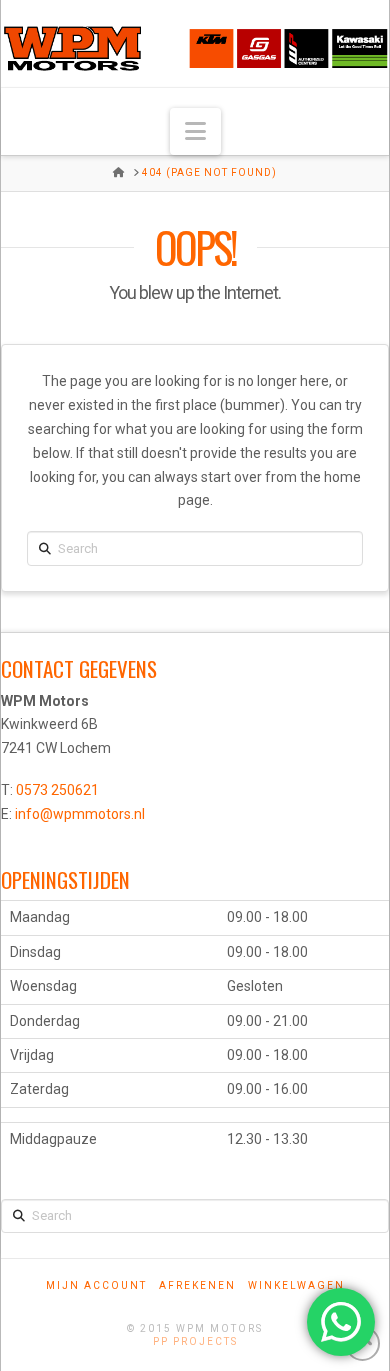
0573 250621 (57, 790)
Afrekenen (197, 1285)
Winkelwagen (296, 1285)
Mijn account (96, 1285)
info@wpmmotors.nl (80, 814)
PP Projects (195, 1341)
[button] (195, 131)
